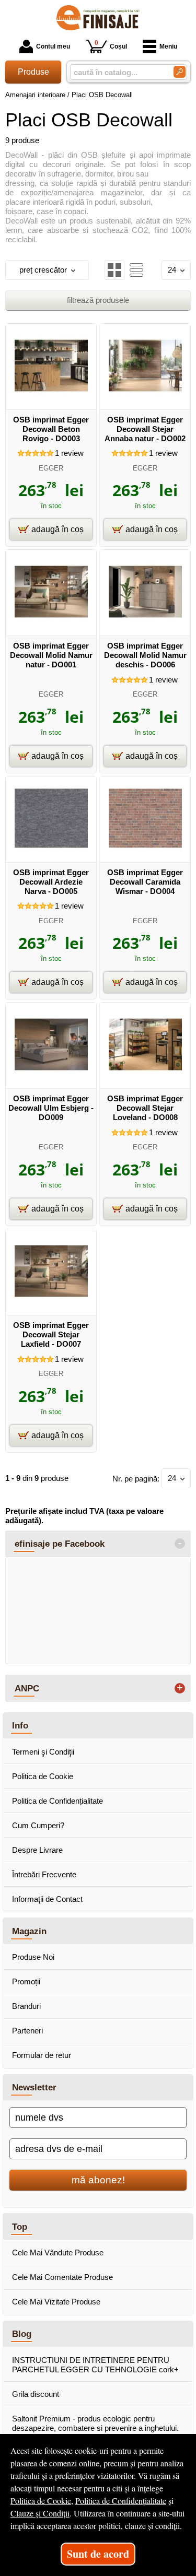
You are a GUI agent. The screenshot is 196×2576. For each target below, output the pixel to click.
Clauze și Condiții (40, 2513)
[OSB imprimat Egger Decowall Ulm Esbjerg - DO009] (51, 1078)
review (69, 453)
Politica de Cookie (43, 1776)
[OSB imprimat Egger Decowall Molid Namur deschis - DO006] (145, 625)
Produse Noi (33, 1957)
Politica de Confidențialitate (57, 1801)
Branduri (26, 2006)
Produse (33, 72)
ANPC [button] (27, 1688)
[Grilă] (114, 270)
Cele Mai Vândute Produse (58, 2252)
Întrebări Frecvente (44, 1874)
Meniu (168, 46)
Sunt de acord (98, 2554)
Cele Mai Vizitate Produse (56, 2302)
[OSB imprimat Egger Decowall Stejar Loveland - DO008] (145, 1078)
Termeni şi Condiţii (43, 1752)
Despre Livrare (37, 1850)
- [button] (180, 1544)
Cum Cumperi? (38, 1825)
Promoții (26, 1981)
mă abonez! (98, 2180)
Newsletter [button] (34, 2087)
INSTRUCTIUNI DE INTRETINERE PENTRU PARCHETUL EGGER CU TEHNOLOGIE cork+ (95, 2365)
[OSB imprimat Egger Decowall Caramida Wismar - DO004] (145, 852)
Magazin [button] (29, 1931)
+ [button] (180, 1688)
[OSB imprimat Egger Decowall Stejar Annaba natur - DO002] (145, 399)
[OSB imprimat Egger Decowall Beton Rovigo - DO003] (51, 399)
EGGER (51, 468)
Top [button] (20, 2227)
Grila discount (36, 2394)
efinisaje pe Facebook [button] (60, 1544)
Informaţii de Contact (47, 1899)
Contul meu (53, 46)
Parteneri (27, 2031)
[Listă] (136, 270)
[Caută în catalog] (180, 72)
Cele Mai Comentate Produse (62, 2277)
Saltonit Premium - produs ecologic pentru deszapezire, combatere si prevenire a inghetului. (95, 2423)
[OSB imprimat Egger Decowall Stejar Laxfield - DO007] (51, 1305)
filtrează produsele (98, 300)
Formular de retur (42, 2055)
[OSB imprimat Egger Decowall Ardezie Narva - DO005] (51, 852)
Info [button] (20, 1725)
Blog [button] (22, 2334)
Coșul (111, 45)
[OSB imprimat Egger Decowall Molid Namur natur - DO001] (51, 625)
